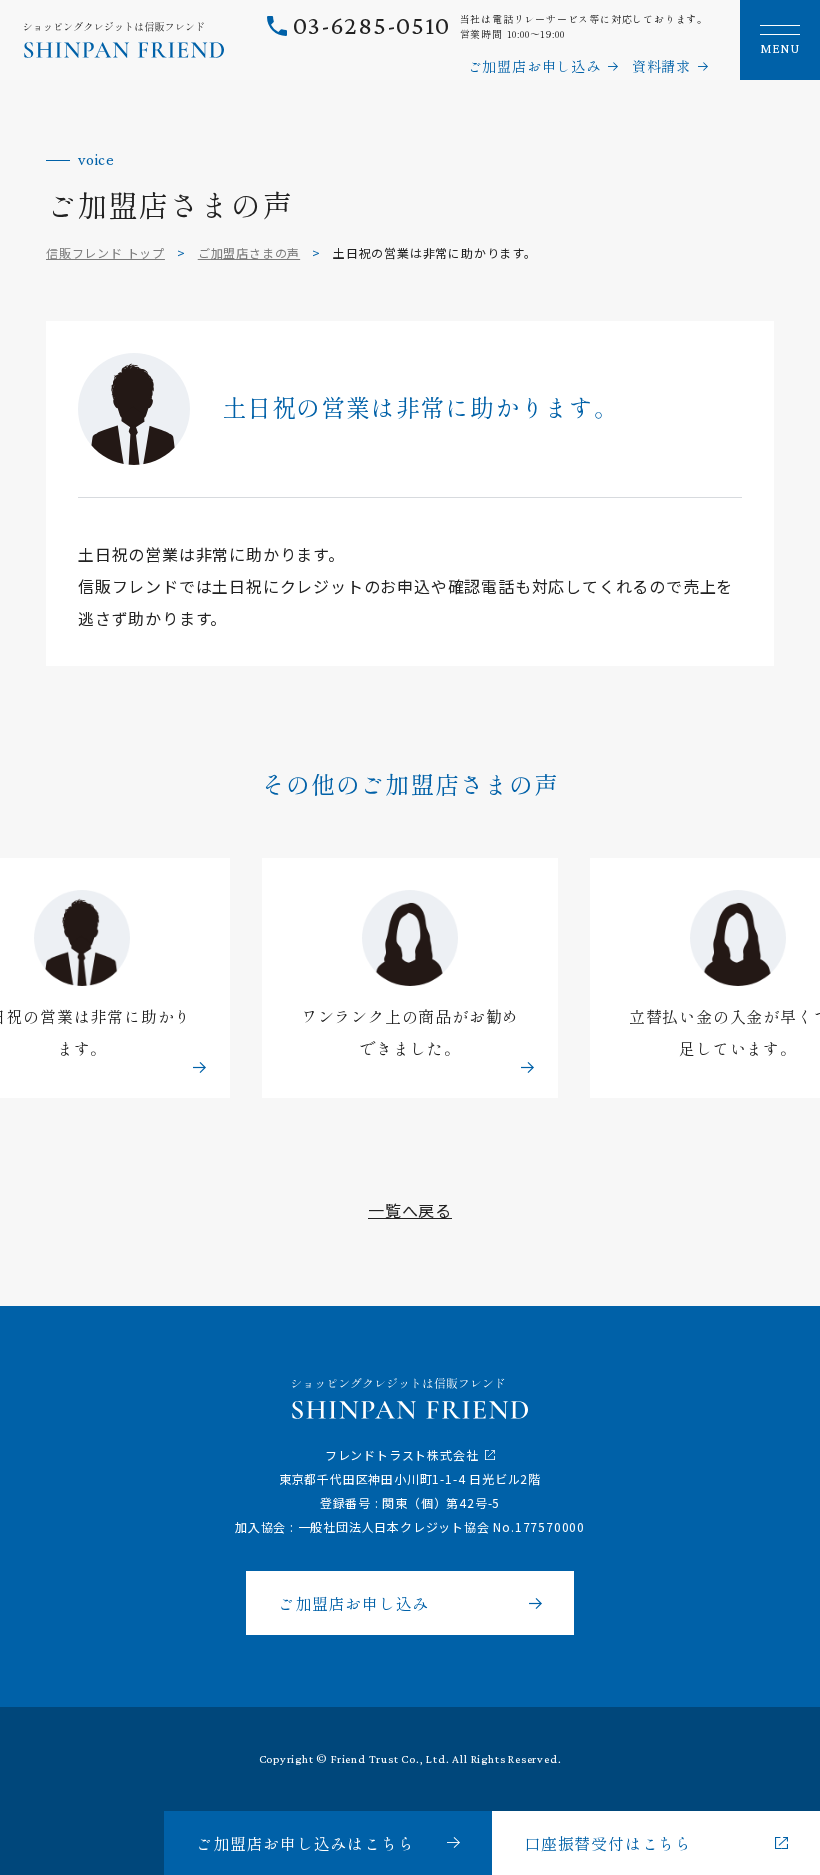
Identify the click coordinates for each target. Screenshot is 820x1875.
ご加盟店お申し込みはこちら (305, 1843)
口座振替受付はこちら (608, 1843)
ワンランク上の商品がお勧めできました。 (410, 1033)
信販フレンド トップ (105, 252)
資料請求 (661, 66)
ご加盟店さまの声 (249, 252)
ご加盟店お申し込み (534, 66)
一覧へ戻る (410, 1210)
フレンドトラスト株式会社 (402, 1454)
